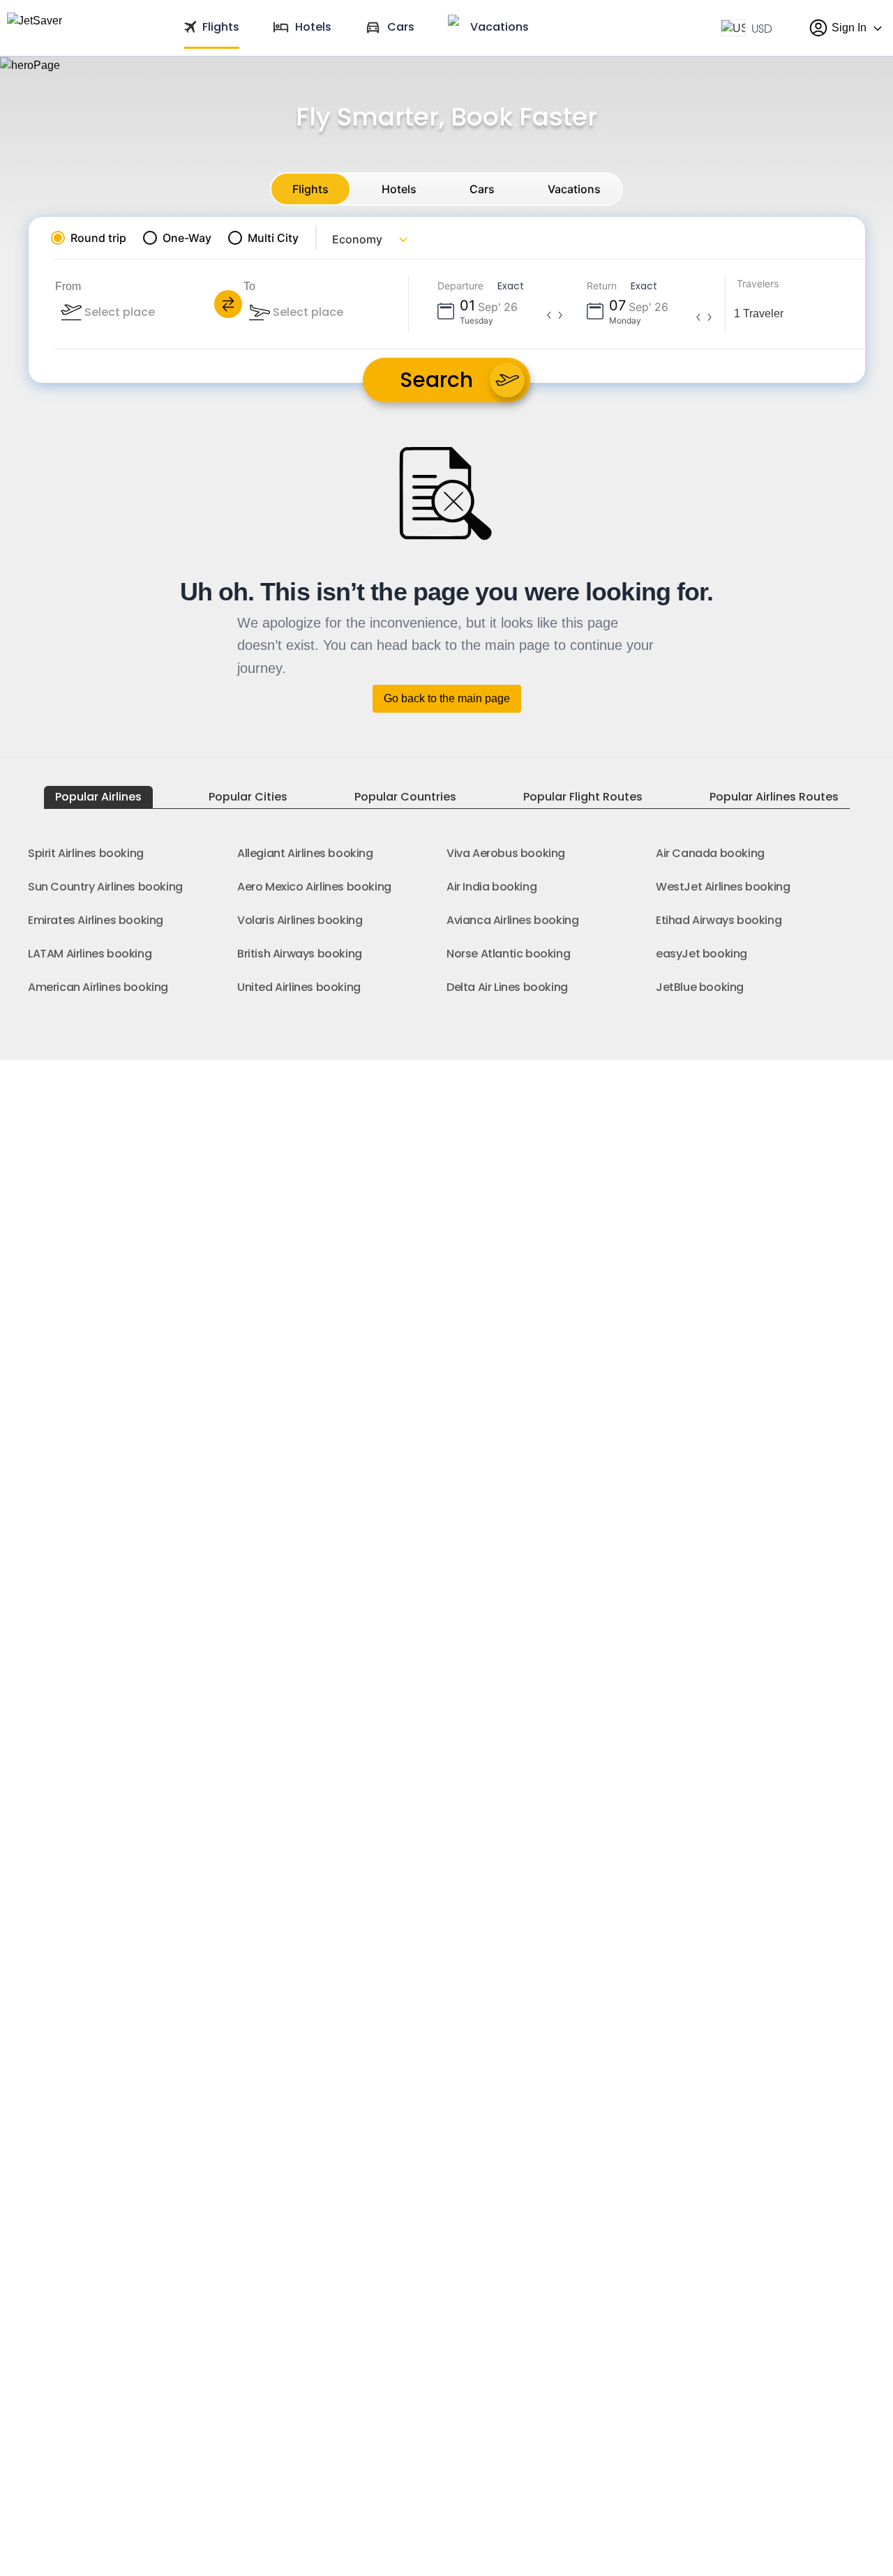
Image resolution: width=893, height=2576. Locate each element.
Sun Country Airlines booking (105, 887)
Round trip (98, 238)
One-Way (187, 238)
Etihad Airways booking (719, 920)
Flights (310, 189)
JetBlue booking (700, 987)
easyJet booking (701, 954)
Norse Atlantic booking (508, 954)
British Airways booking (300, 954)
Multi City (273, 238)
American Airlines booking (98, 987)
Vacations (574, 189)
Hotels (399, 189)
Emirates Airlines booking (96, 920)
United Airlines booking (299, 987)
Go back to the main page (447, 698)
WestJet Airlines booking (723, 887)
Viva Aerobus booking (506, 853)
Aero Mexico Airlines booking (314, 887)
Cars (482, 189)
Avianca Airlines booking (512, 920)
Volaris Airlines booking (300, 920)
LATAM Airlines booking (90, 954)
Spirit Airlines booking (86, 853)
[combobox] (158, 312)
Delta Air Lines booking (507, 987)
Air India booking (491, 887)
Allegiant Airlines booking (305, 853)
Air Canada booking (710, 853)
